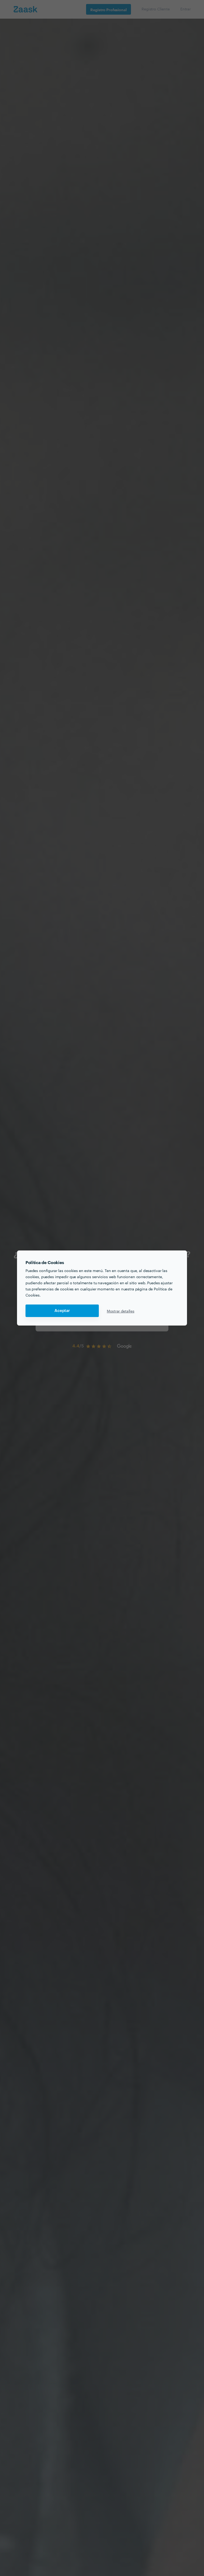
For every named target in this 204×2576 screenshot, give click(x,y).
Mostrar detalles (121, 1311)
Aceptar (62, 1311)
